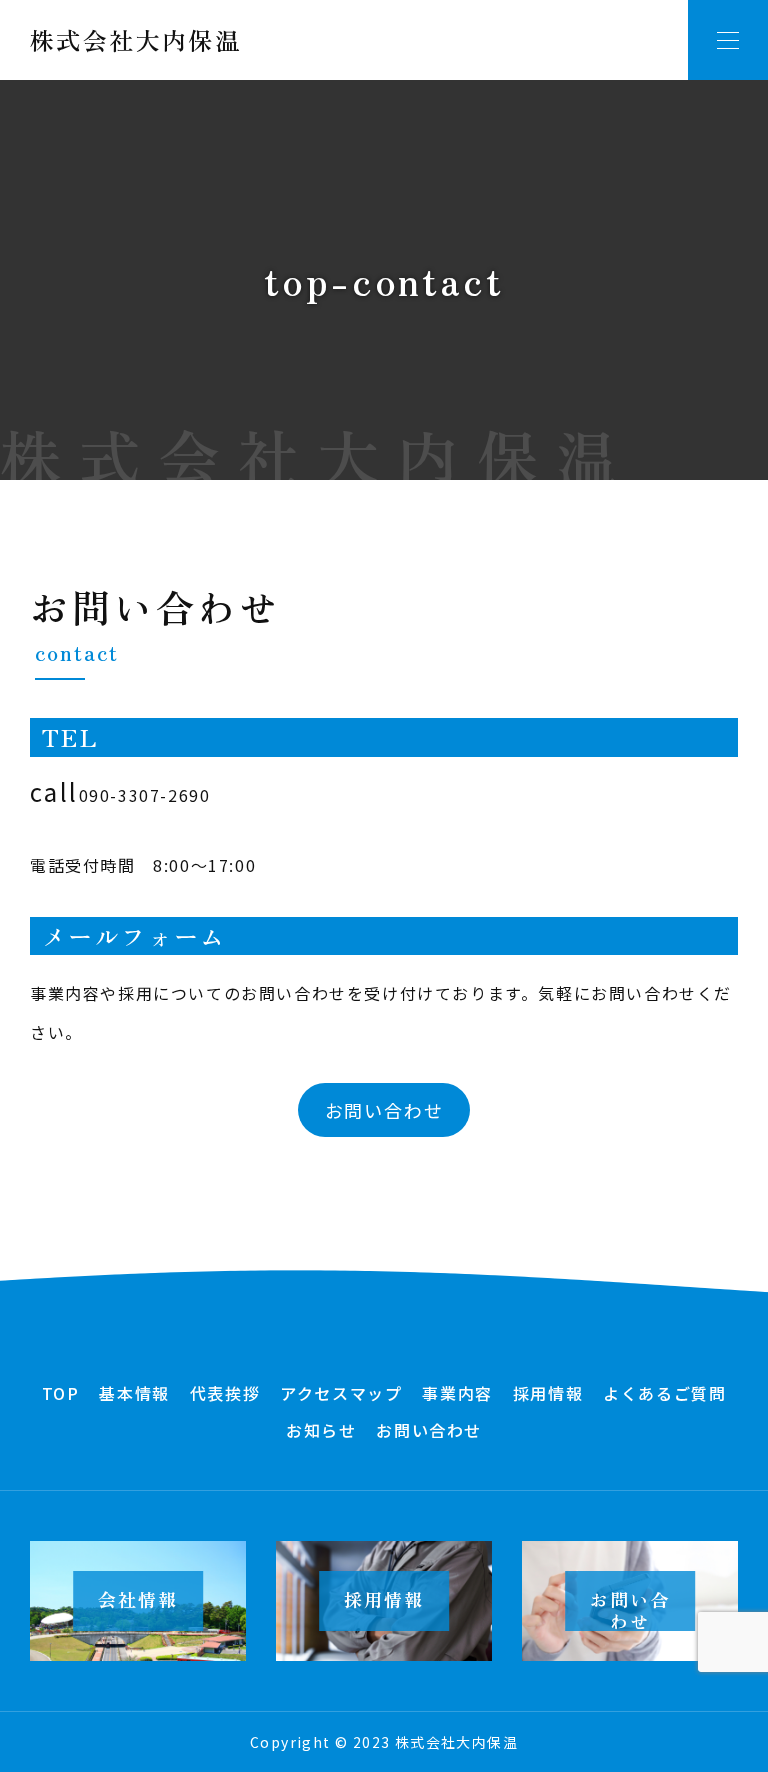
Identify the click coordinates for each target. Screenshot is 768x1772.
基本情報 (134, 1393)
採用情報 (548, 1393)
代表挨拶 (225, 1393)
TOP (61, 1393)
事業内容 (457, 1393)
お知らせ (321, 1430)
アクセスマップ (341, 1393)
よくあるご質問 (664, 1393)
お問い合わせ (384, 1110)
